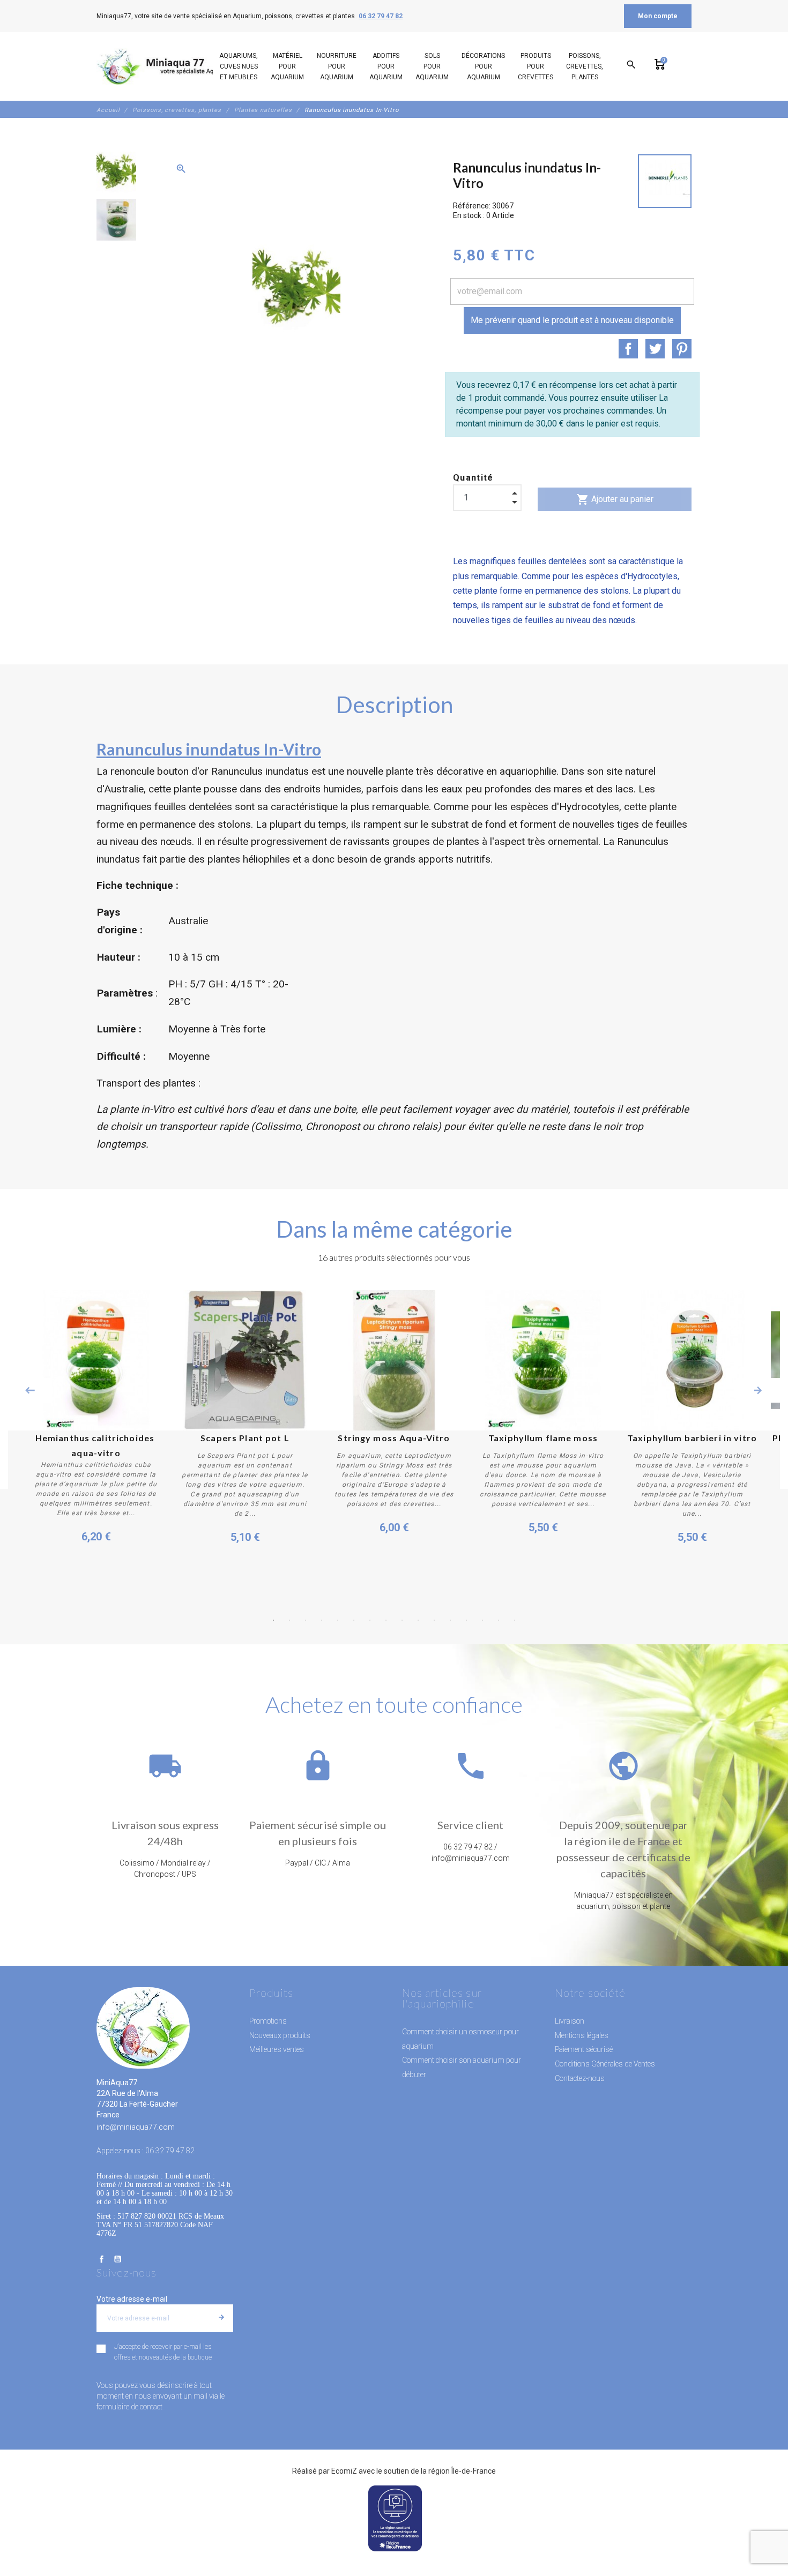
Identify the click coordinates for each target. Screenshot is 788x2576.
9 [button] (402, 1620)
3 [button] (306, 1620)
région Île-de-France (462, 2471)
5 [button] (338, 1620)
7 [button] (370, 1620)
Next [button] (758, 1390)
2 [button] (289, 1620)
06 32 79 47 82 (381, 16)
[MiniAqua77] (168, 66)
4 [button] (322, 1620)
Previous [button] (30, 1390)
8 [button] (386, 1620)
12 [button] (450, 1620)
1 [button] (273, 1620)
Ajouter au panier (615, 499)
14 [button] (482, 1620)
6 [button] (354, 1620)
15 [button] (499, 1620)
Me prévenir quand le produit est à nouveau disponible (572, 320)
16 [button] (515, 1620)
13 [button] (466, 1620)
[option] (116, 173)
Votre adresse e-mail (132, 2299)
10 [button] (418, 1620)
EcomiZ (344, 2471)
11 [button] (434, 1620)
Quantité (473, 478)
